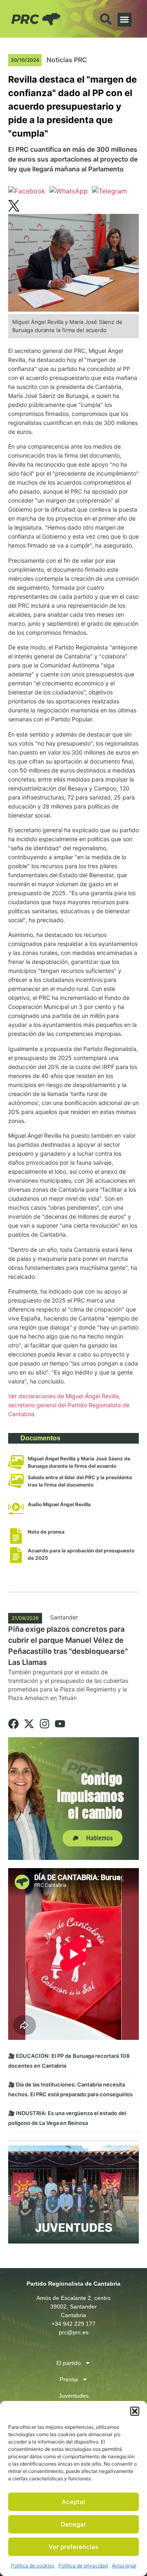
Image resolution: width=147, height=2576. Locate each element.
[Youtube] (60, 1724)
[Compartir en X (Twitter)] (14, 207)
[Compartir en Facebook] (27, 191)
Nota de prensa (46, 1532)
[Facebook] (13, 1724)
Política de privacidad (83, 2566)
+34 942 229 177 (73, 2324)
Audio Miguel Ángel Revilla (59, 1504)
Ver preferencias (73, 2547)
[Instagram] (45, 1724)
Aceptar (74, 2502)
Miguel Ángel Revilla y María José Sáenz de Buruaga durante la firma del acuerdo (79, 1462)
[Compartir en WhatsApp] (69, 191)
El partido (69, 2363)
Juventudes (74, 2396)
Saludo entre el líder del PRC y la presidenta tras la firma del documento (80, 1481)
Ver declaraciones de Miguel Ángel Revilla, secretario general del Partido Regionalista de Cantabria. (69, 1405)
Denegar (73, 2524)
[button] (135, 2411)
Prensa (69, 2379)
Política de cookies (33, 2566)
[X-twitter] (29, 1724)
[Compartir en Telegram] (109, 191)
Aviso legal (124, 2566)
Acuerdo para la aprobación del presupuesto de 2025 (81, 1554)
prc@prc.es (74, 2332)
